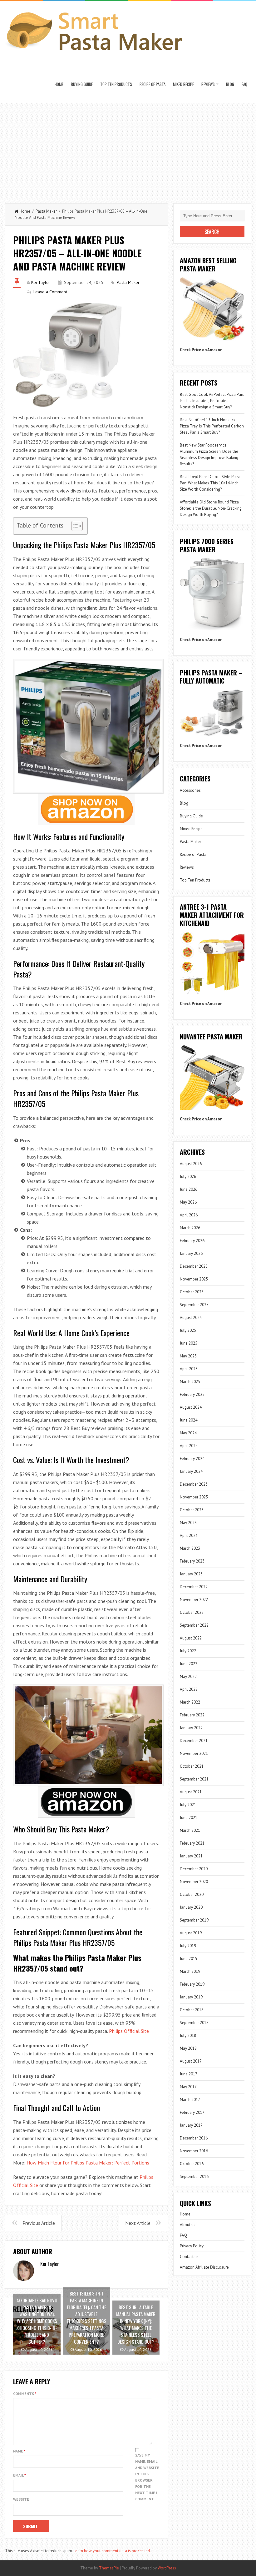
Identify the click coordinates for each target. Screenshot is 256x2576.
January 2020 (191, 1907)
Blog (230, 84)
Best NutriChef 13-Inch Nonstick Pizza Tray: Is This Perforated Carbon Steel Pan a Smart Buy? (212, 426)
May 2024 (188, 1433)
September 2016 (194, 2177)
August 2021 (191, 1792)
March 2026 (190, 1228)
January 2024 (191, 1471)
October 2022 (192, 1612)
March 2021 (190, 1830)
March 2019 (190, 1971)
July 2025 (188, 1330)
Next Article (138, 2223)
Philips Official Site (129, 2031)
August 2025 (191, 1318)
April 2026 (189, 1215)
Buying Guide (82, 84)
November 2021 (194, 1753)
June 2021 (189, 1818)
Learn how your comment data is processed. (112, 2551)
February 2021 (192, 1843)
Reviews (208, 84)
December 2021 (194, 1741)
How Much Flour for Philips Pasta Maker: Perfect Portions (88, 2163)
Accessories (190, 790)
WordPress (167, 2568)
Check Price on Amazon (201, 350)
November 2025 (194, 1279)
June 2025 (189, 1343)
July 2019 (188, 1946)
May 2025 (188, 1356)
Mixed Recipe (183, 84)
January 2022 (191, 1728)
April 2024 (189, 1446)
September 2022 (194, 1625)
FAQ (244, 84)
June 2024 (189, 1420)
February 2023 (192, 1561)
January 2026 (191, 1253)
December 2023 (194, 1484)
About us (188, 2225)
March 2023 (190, 1548)
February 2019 (192, 1984)
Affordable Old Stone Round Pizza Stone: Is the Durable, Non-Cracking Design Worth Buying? (211, 508)
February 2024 (192, 1459)
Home (59, 84)
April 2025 (189, 1369)
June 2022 (189, 1664)
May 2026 (188, 1202)
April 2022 (189, 1689)
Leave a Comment (50, 292)
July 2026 (188, 1177)
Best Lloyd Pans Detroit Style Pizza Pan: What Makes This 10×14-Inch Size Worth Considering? (210, 483)
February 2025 (192, 1394)
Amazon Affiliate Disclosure (204, 2267)
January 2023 (191, 1574)
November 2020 (194, 1882)
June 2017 (189, 2074)
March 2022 (190, 1702)
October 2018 (192, 2010)
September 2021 (194, 1779)
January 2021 (191, 1856)
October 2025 (192, 1292)
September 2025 (194, 1305)
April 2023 (189, 1535)
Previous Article (39, 2223)
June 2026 (189, 1189)
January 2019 (191, 1997)
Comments (25, 2394)
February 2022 (192, 1715)
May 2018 (188, 2048)
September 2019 (194, 1920)
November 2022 (194, 1600)
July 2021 (188, 1805)
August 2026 (191, 1164)
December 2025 (194, 1266)
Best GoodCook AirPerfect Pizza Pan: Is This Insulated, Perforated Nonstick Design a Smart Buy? (212, 401)
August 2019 (191, 1933)
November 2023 (194, 1497)
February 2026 (192, 1241)
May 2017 (188, 2087)
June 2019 (189, 1959)
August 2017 (191, 2061)
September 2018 (194, 2023)
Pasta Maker (46, 211)
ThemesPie (109, 2568)
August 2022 (191, 1638)
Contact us (189, 2257)
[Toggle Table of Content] (74, 526)
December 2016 (194, 2138)
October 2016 (192, 2164)
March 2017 (190, 2100)
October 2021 (192, 1766)
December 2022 (194, 1587)
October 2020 (192, 1894)
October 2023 (192, 1510)
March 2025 (190, 1382)
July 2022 (188, 1651)
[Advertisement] (128, 150)
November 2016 (194, 2151)
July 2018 (188, 2036)
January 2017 (191, 2125)
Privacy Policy (192, 2246)
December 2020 (194, 1869)
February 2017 (192, 2112)
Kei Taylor (41, 282)
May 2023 (188, 1523)
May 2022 (188, 1677)
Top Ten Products (116, 84)
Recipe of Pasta (153, 84)
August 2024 (191, 1407)
